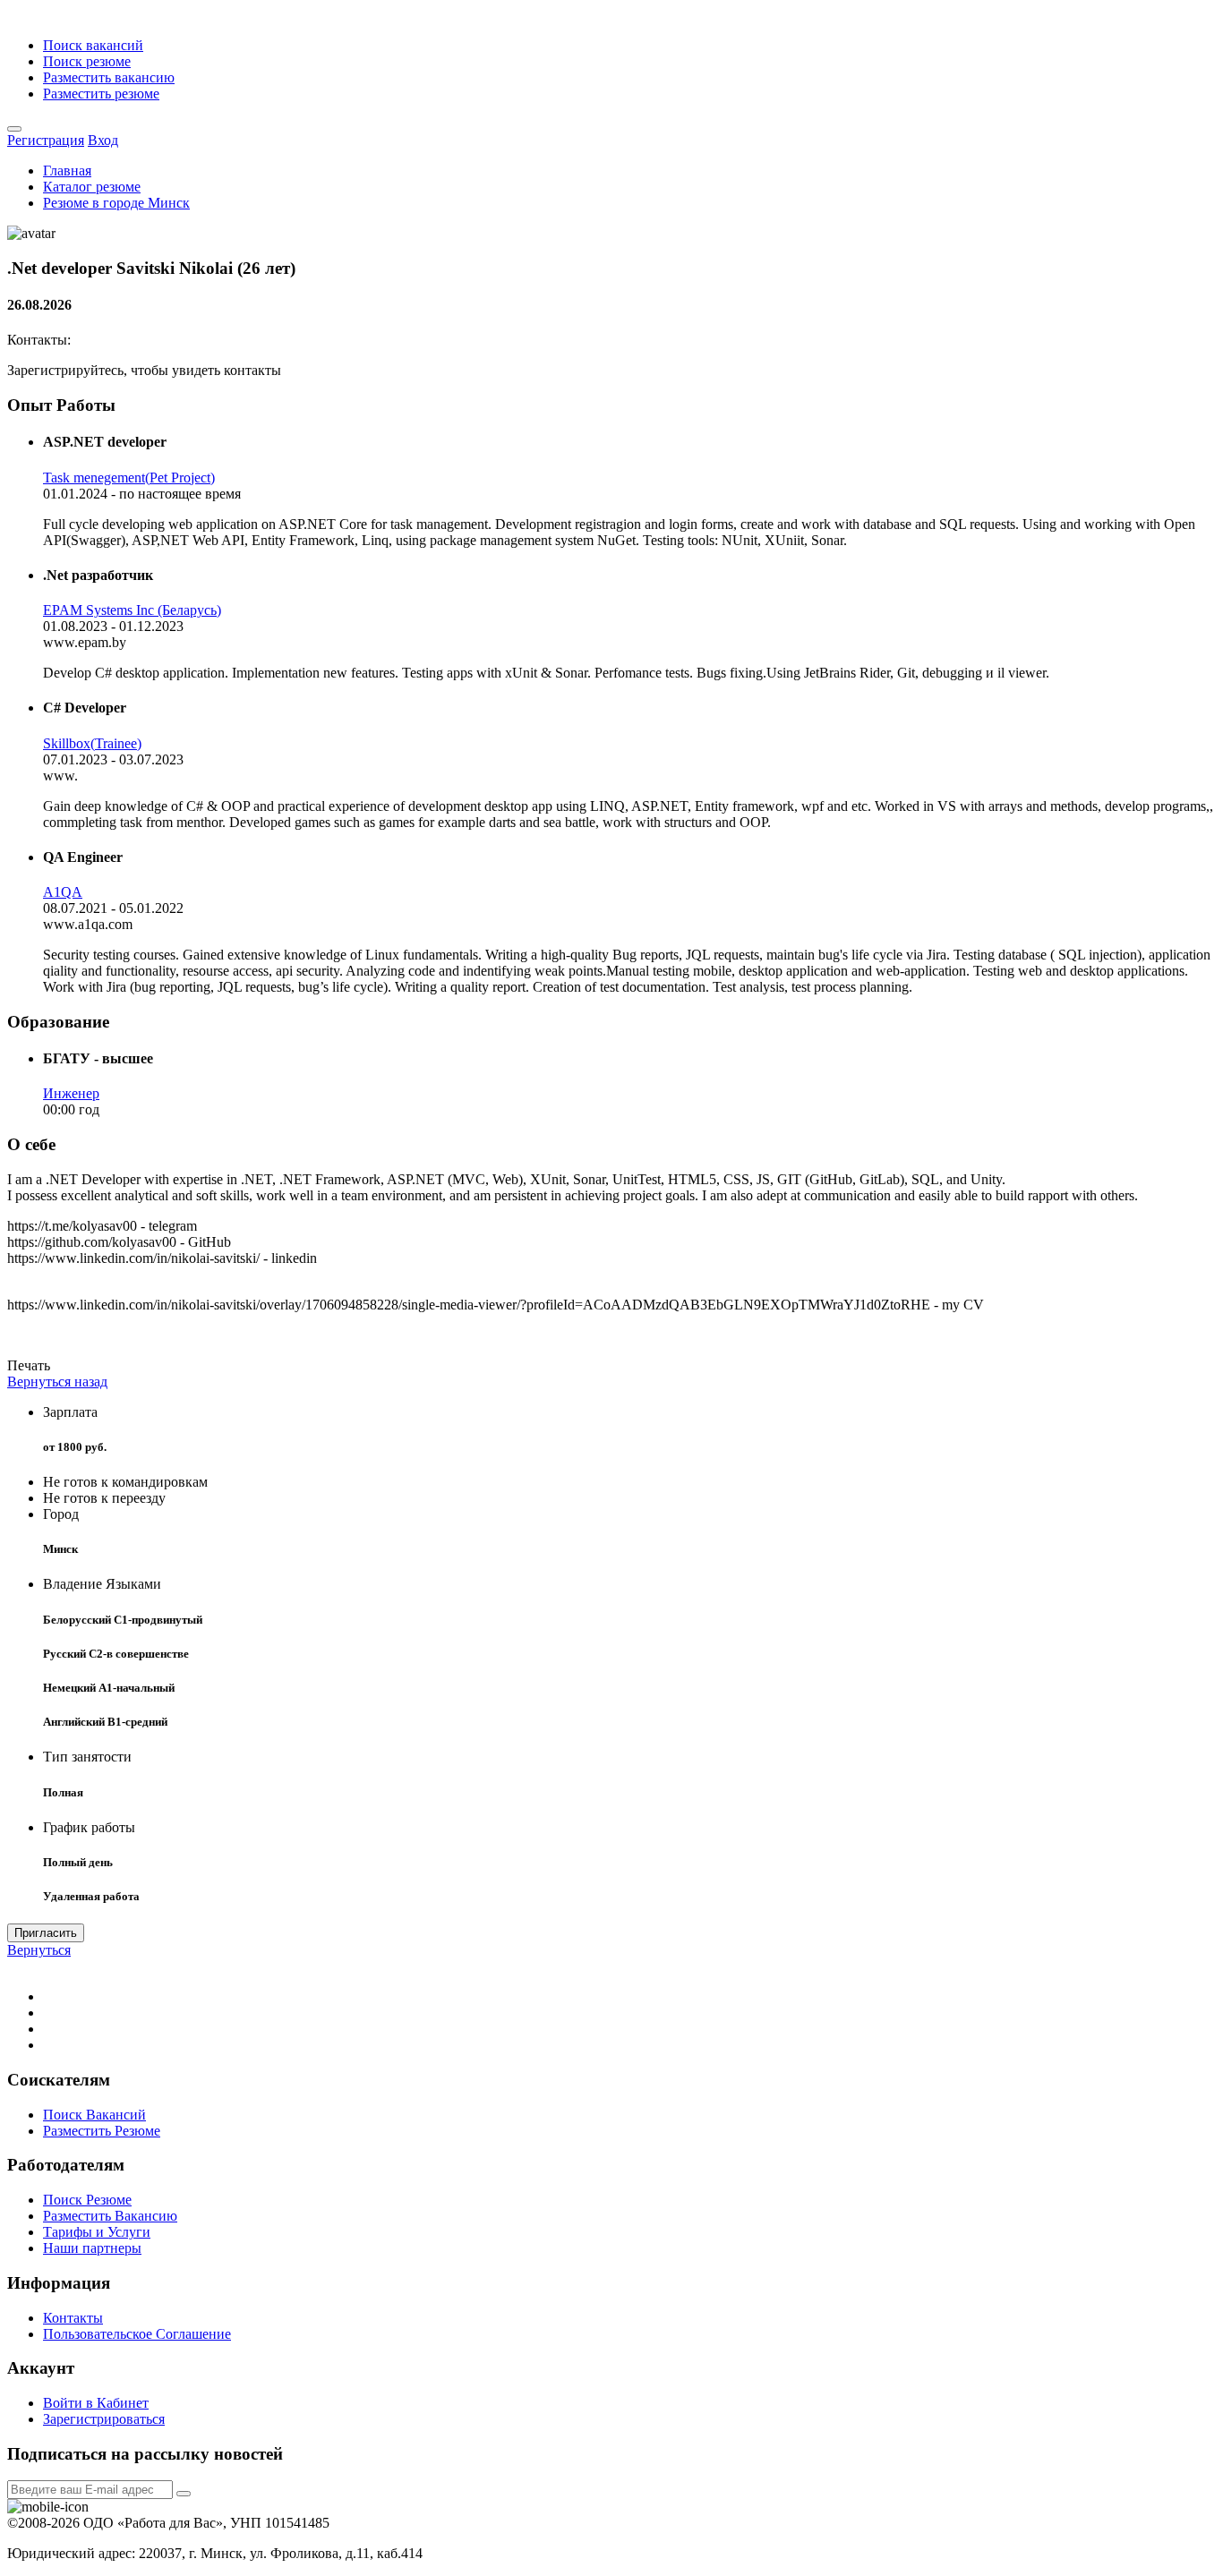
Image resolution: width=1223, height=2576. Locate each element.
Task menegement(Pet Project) (129, 478)
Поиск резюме (87, 61)
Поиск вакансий (93, 45)
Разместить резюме (101, 94)
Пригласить (46, 1933)
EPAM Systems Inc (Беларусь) (132, 610)
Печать (29, 1365)
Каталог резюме (92, 187)
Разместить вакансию (109, 77)
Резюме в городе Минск (116, 203)
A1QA (63, 892)
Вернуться (39, 1950)
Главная (67, 171)
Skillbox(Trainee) (92, 743)
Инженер (71, 1093)
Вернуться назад (57, 1382)
